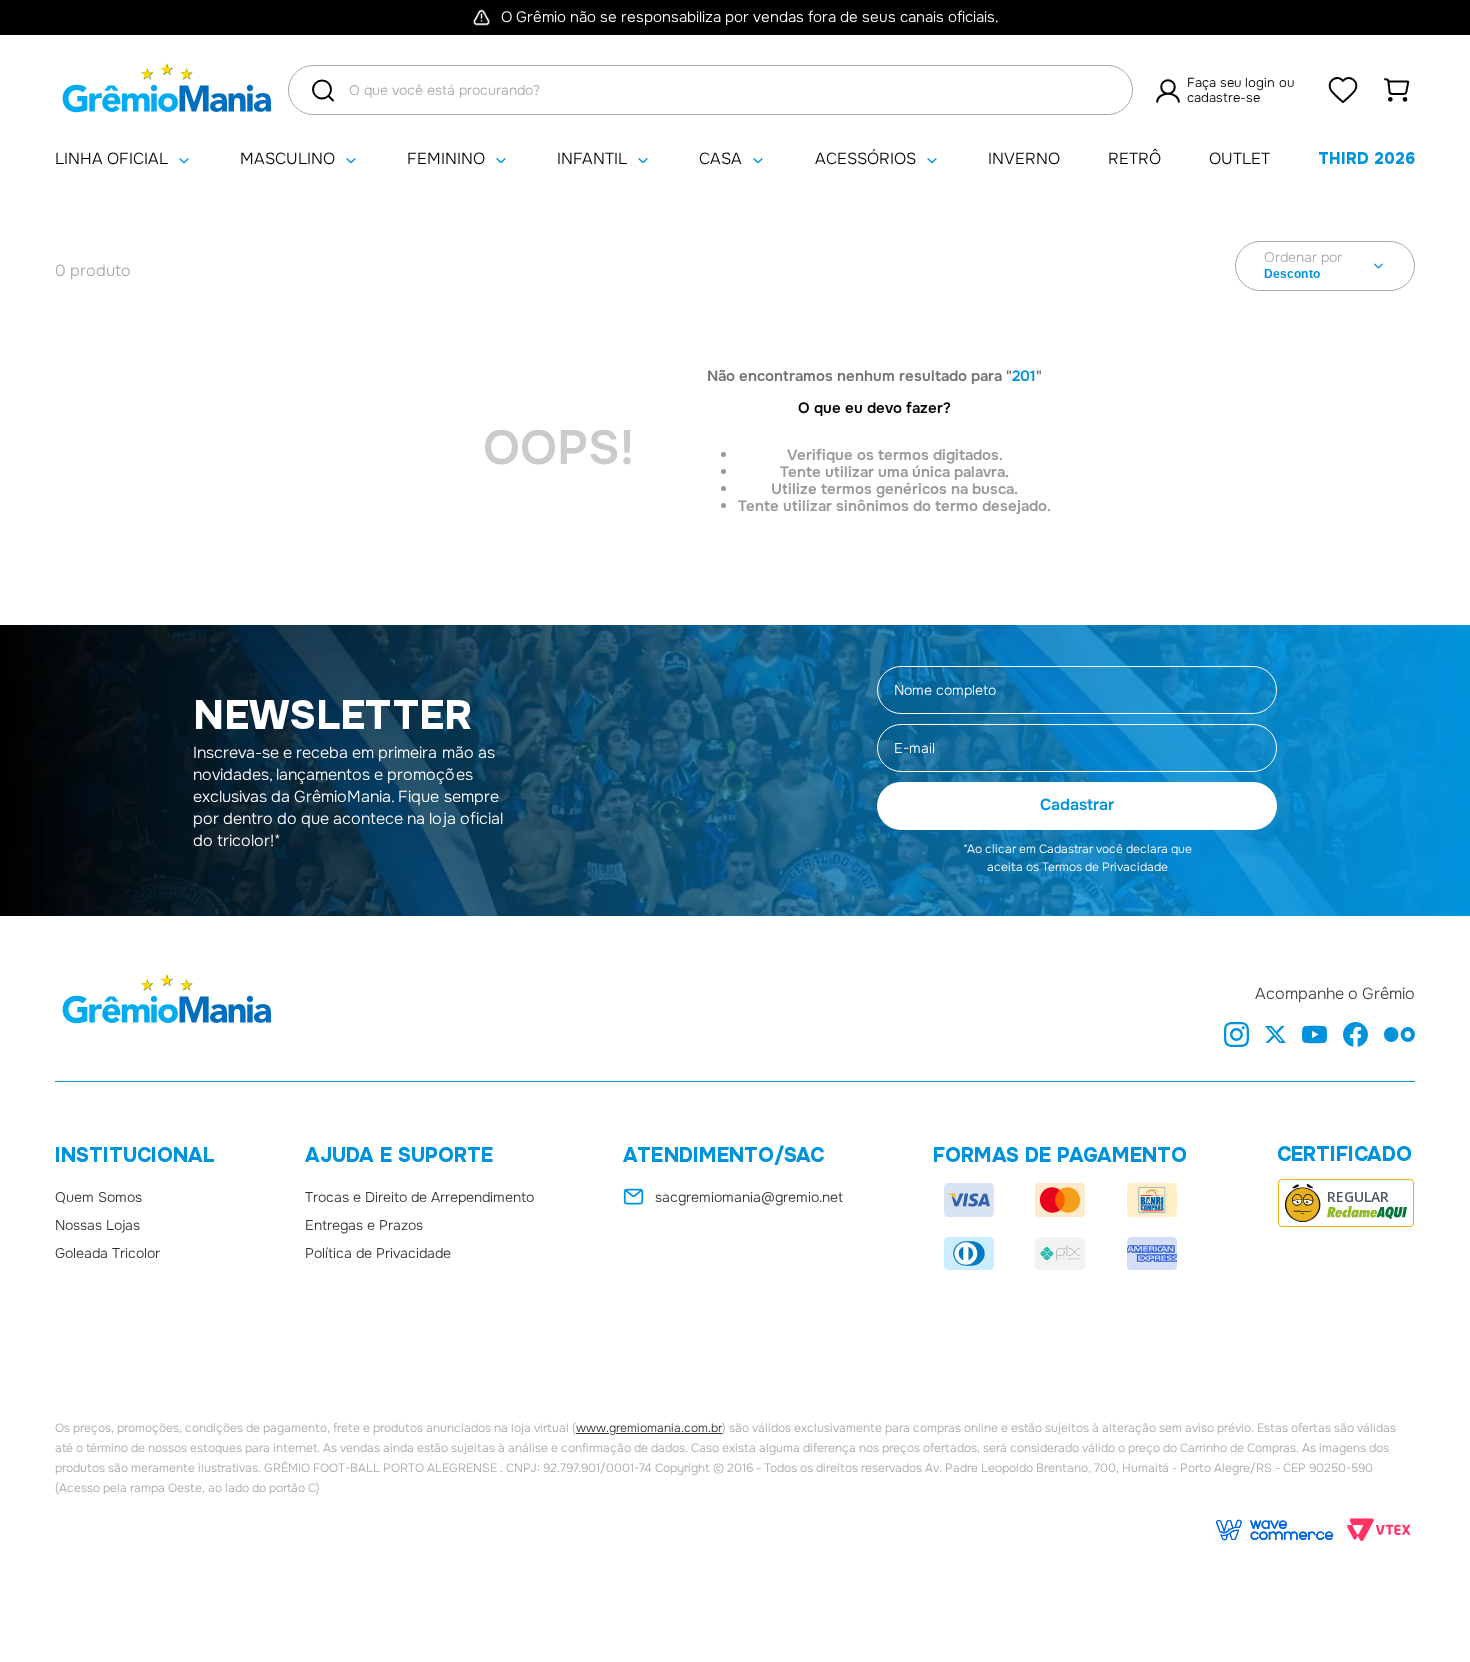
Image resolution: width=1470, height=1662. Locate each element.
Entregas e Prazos (364, 1225)
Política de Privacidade (378, 1253)
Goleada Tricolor (107, 1253)
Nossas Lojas (97, 1225)
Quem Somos (98, 1197)
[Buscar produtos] (322, 90)
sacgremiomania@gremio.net (749, 1197)
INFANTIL (592, 159)
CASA (720, 159)
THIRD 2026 (1366, 158)
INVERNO (1024, 159)
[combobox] (710, 90)
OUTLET (1239, 159)
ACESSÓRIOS (865, 159)
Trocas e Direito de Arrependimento (419, 1197)
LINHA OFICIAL (111, 159)
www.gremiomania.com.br (649, 1428)
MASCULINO (287, 159)
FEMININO (446, 159)
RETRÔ (1134, 159)
